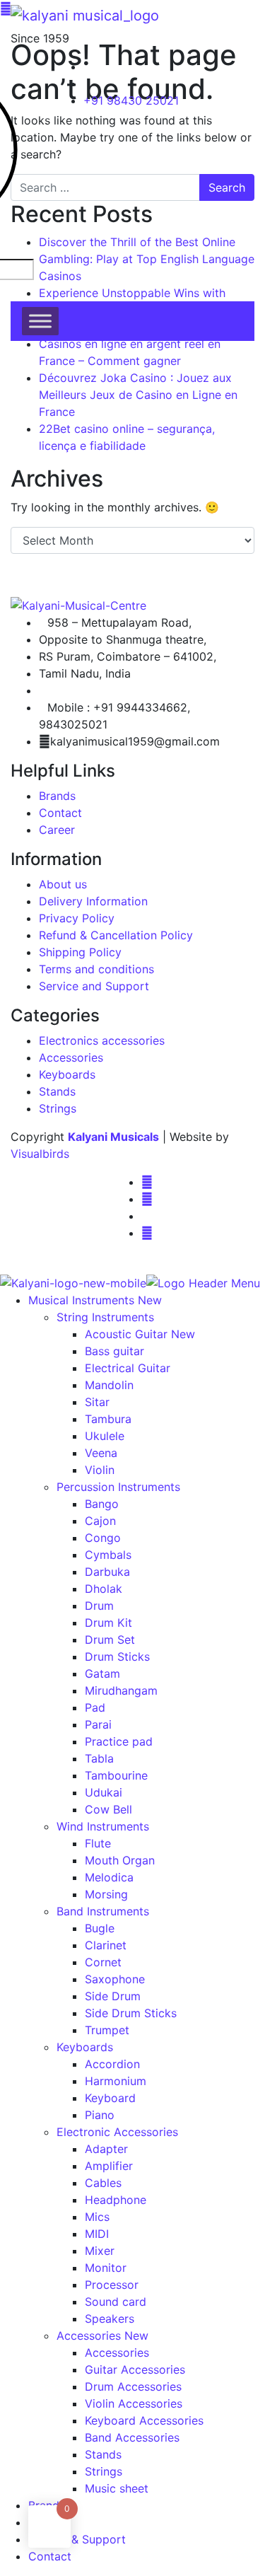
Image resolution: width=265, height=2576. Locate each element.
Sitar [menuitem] (97, 1402)
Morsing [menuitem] (106, 1894)
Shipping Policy (80, 952)
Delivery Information (93, 901)
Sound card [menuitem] (116, 2302)
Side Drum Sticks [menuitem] (131, 2013)
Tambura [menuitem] (108, 1419)
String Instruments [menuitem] (105, 1317)
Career (57, 830)
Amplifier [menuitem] (109, 2166)
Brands (57, 796)
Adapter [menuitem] (106, 2149)
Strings (58, 1108)
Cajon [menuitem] (100, 1521)
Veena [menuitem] (101, 1453)
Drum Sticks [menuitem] (117, 1657)
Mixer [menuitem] (100, 2251)
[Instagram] (147, 1199)
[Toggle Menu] (40, 321)
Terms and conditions (96, 969)
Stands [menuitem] (103, 2454)
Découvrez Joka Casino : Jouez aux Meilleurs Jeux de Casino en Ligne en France (138, 395)
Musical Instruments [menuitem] (95, 1300)
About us (63, 884)
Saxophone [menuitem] (115, 1979)
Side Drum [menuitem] (113, 1996)
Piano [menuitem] (100, 2115)
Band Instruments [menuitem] (103, 1911)
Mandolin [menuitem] (109, 1385)
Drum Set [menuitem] (110, 1640)
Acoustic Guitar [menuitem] (140, 1334)
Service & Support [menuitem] (77, 2539)
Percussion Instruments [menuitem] (118, 1487)
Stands (57, 1091)
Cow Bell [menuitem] (108, 1809)
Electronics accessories (102, 1040)
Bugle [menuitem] (100, 1928)
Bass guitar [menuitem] (114, 1351)
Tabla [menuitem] (99, 1758)
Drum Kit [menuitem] (108, 1623)
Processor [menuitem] (112, 2285)
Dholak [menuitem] (104, 1589)
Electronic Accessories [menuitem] (117, 2132)
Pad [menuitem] (95, 1707)
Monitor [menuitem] (106, 2268)
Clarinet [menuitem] (106, 1945)
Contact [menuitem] (50, 2556)
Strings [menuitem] (104, 2471)
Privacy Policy (77, 918)
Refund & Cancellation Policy (116, 935)
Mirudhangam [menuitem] (121, 1690)
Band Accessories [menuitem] (132, 2437)
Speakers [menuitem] (110, 2319)
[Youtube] (147, 1233)
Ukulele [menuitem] (105, 1436)
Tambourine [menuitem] (116, 1775)
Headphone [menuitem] (116, 2200)
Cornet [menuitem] (103, 1962)
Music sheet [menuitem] (117, 2488)
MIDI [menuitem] (97, 2234)
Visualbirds (40, 1154)
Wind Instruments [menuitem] (103, 1826)
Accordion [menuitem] (112, 2064)
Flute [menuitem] (98, 1843)
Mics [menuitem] (97, 2217)
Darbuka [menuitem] (107, 1572)
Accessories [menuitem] (102, 2336)
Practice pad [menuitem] (119, 1741)
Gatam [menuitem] (102, 1673)
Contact (60, 813)
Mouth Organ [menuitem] (120, 1860)
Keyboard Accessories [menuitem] (144, 2420)
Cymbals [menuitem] (108, 1555)
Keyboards (67, 1074)
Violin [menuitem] (100, 1470)
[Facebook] (147, 1182)
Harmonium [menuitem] (116, 2081)
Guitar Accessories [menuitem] (135, 2369)
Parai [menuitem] (98, 1724)
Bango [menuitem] (102, 1504)
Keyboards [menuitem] (85, 2047)
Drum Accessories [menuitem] (133, 2386)
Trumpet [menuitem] (107, 2030)
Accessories (71, 1057)
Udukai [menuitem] (104, 1792)
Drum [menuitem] (99, 1606)
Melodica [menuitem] (109, 1877)
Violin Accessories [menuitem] (134, 2403)
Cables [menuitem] (103, 2183)
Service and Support (94, 986)
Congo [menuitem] (103, 1538)
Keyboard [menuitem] (110, 2098)
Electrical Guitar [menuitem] (128, 1368)
